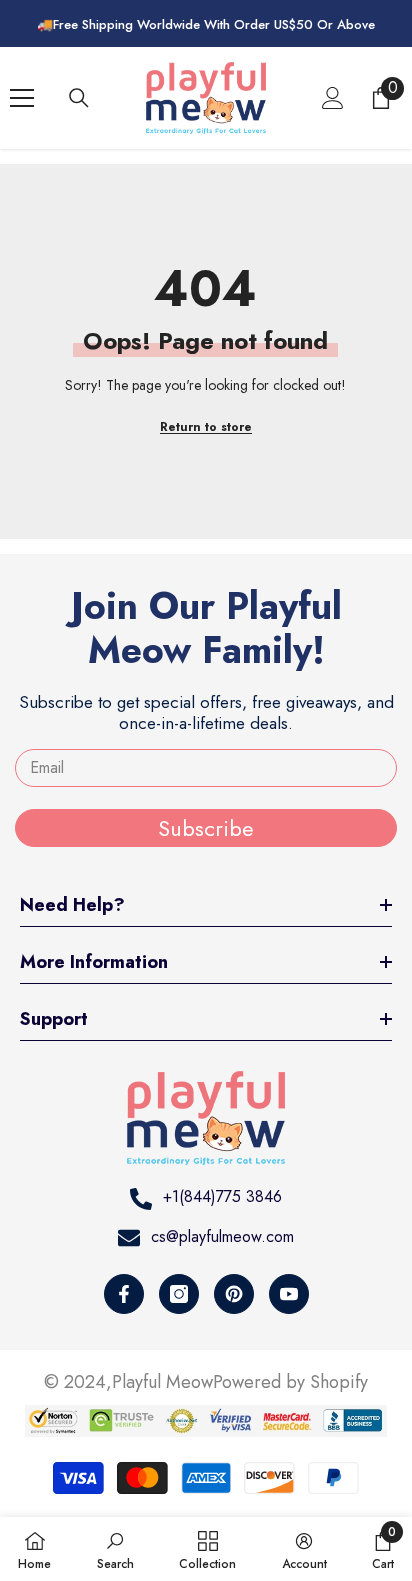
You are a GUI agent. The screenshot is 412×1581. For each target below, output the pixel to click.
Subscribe (206, 828)
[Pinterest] (234, 1294)
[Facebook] (124, 1294)
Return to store (206, 427)
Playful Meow (162, 1382)
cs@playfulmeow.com (222, 1236)
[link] (115, 1549)
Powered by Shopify (290, 1382)
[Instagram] (179, 1294)
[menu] (22, 98)
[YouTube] (289, 1294)
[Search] (79, 98)
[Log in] (333, 98)
